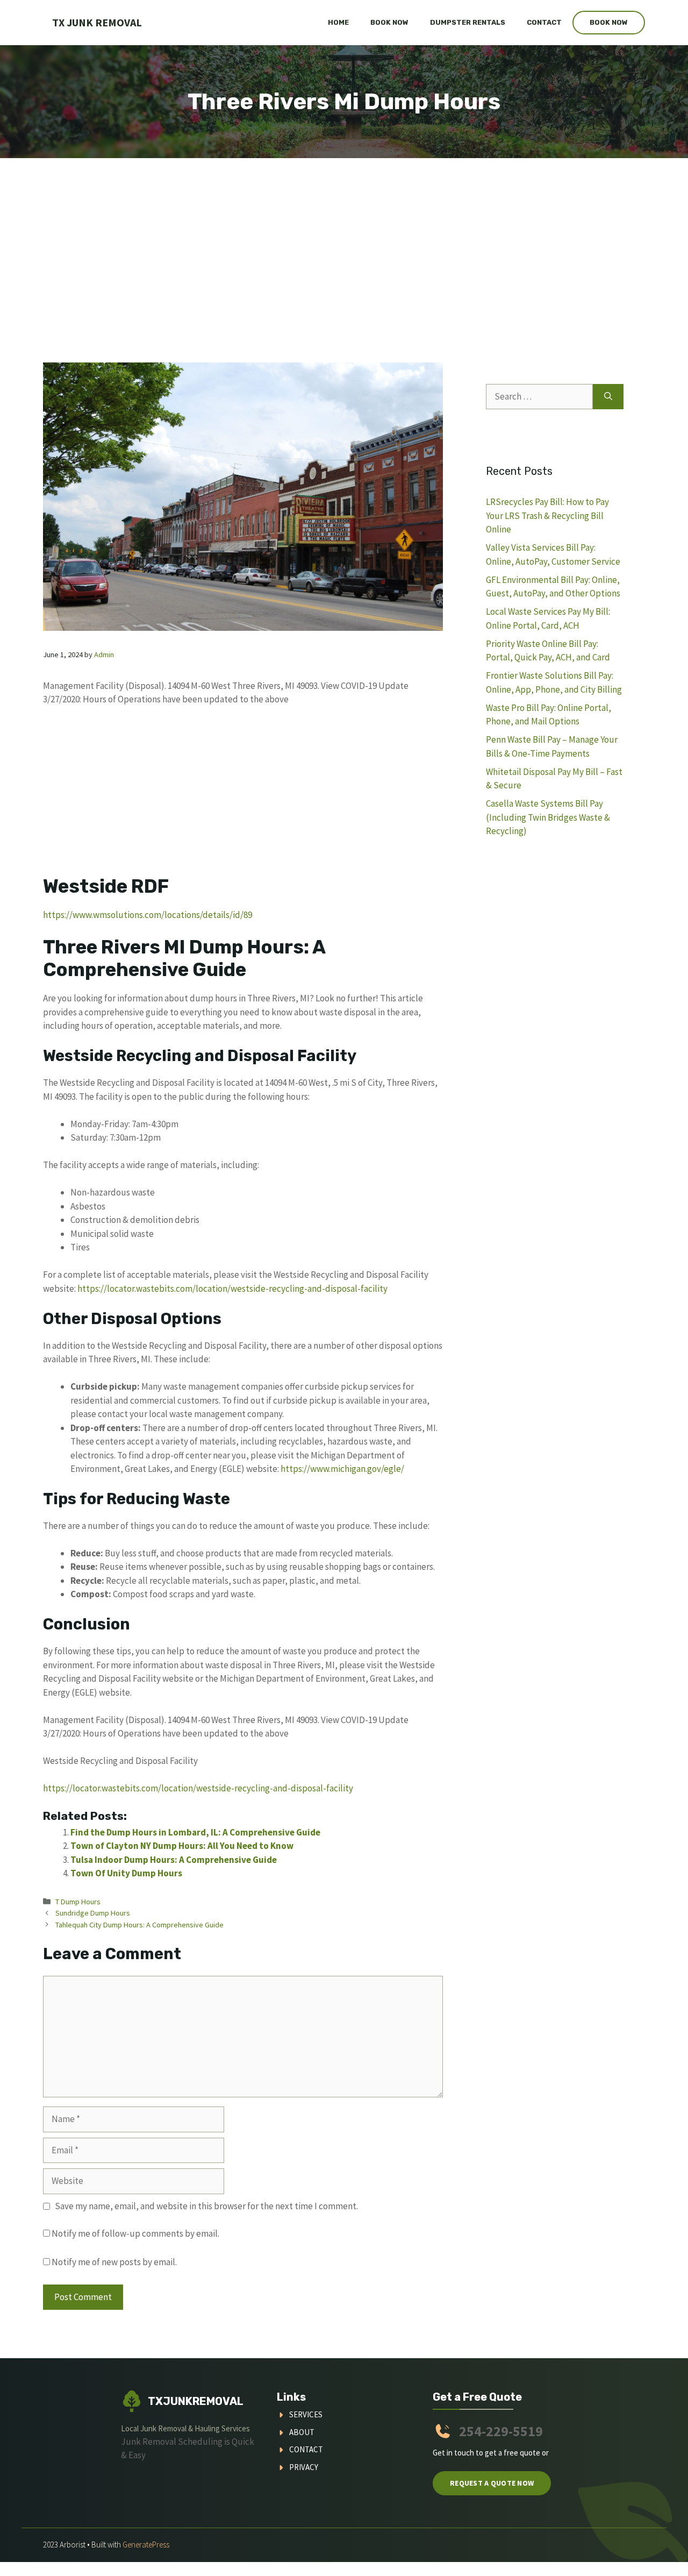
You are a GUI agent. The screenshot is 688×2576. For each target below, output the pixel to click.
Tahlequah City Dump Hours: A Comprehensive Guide (139, 1925)
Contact (544, 22)
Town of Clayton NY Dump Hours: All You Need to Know (182, 1846)
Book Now (389, 22)
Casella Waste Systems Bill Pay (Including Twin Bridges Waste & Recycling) (548, 817)
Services (306, 2414)
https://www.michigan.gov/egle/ (342, 1469)
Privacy (304, 2467)
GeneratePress (146, 2545)
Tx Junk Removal (97, 22)
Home (338, 22)
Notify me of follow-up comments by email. (135, 2233)
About (302, 2432)
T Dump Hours (78, 1902)
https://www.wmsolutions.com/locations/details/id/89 (148, 915)
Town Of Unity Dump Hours (126, 1873)
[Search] (608, 397)
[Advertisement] (344, 239)
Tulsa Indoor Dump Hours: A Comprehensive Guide (174, 1860)
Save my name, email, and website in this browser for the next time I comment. (206, 2206)
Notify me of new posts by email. (114, 2262)
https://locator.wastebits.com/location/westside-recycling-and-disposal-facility (232, 1289)
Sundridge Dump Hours (93, 1913)
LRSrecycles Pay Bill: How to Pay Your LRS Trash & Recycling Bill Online (547, 515)
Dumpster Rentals (468, 22)
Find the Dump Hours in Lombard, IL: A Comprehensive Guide (195, 1832)
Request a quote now (492, 2483)
